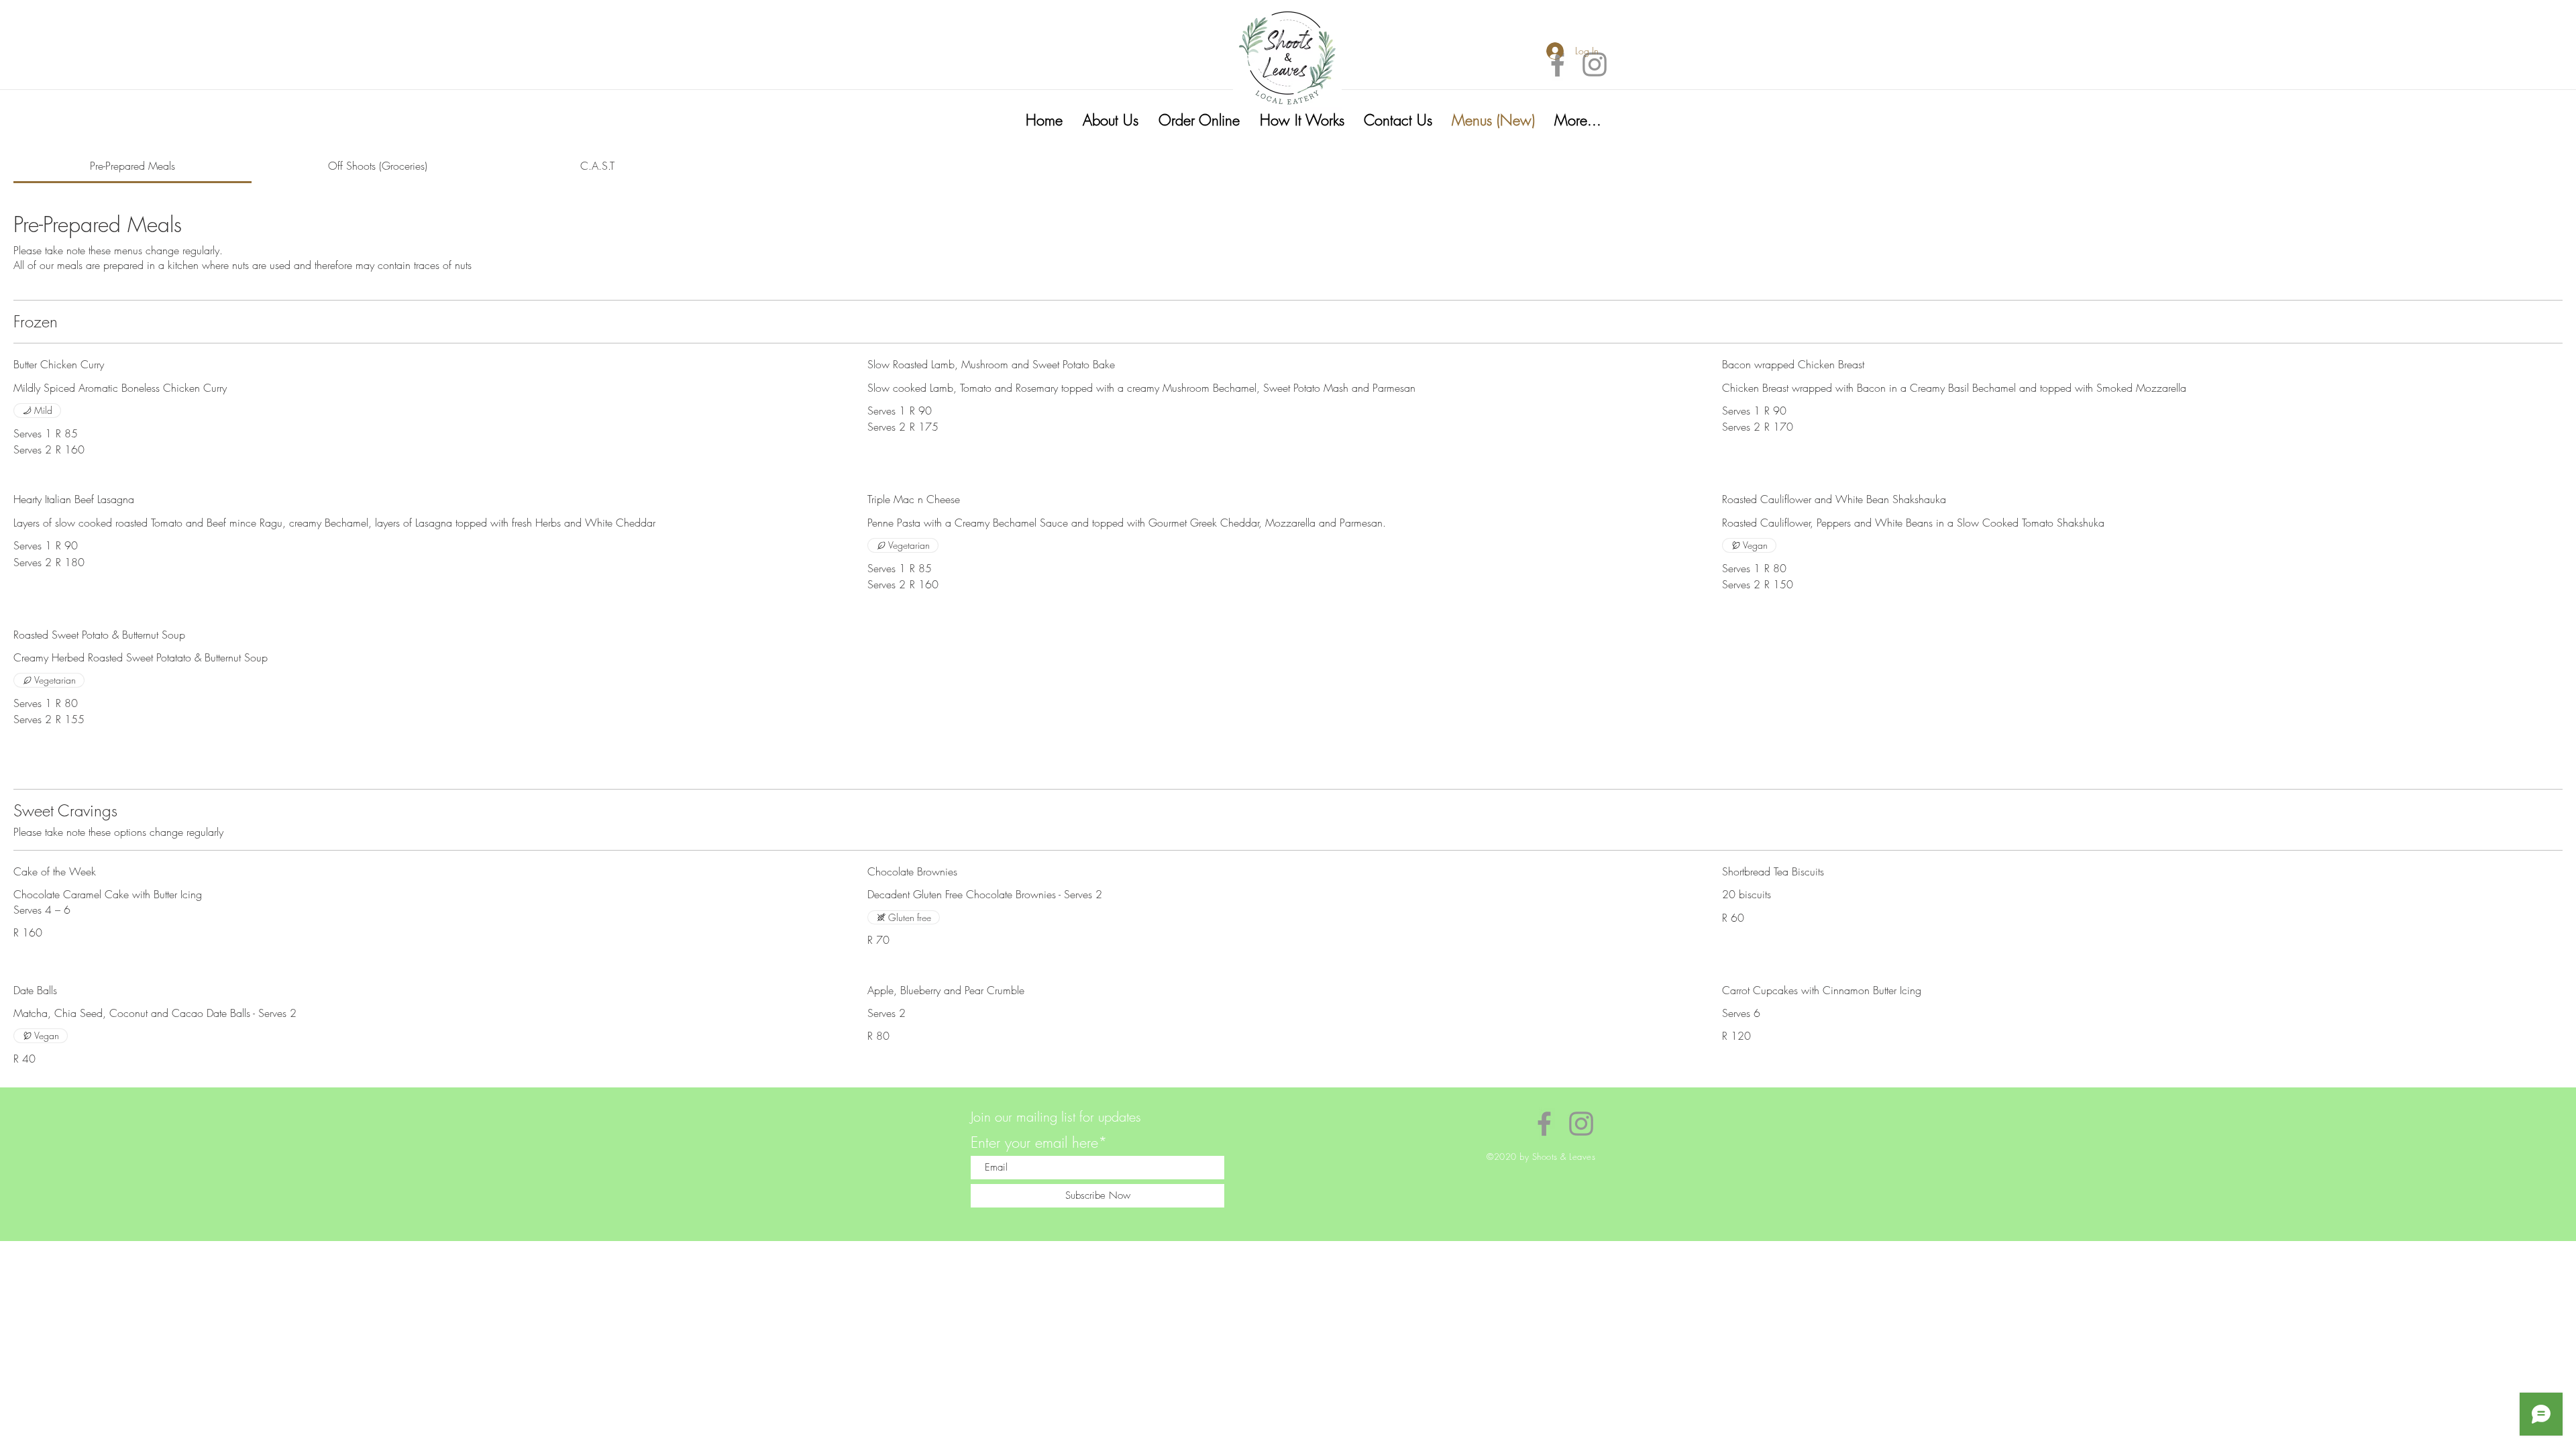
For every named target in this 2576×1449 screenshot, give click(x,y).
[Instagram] (1595, 64)
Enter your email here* (1039, 1142)
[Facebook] (1558, 64)
